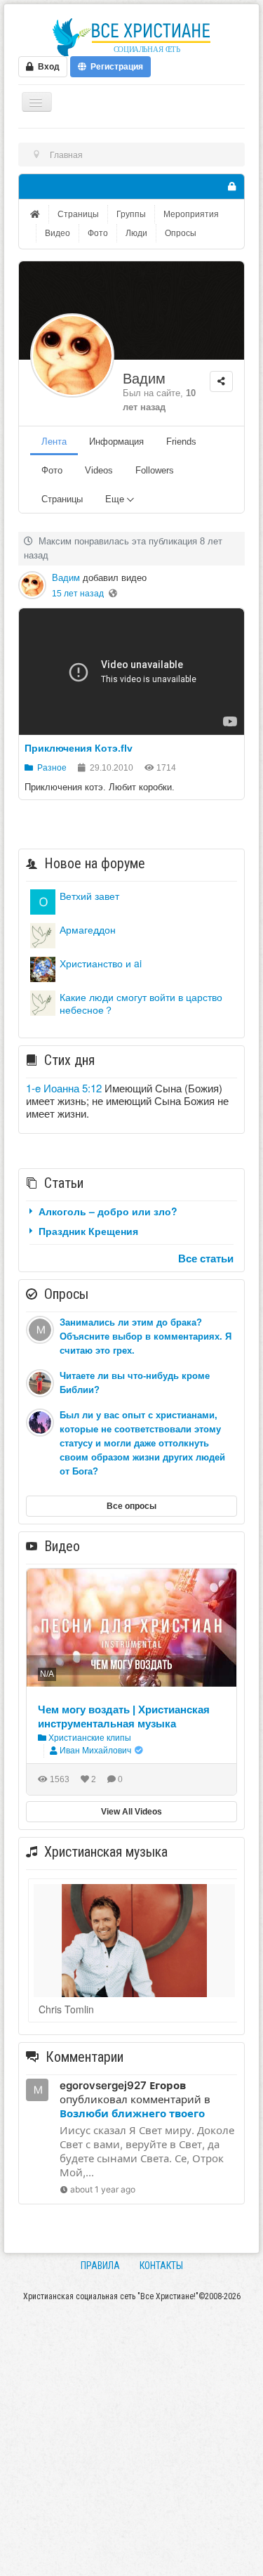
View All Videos (131, 1812)
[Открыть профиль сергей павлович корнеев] (43, 900)
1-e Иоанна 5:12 (64, 1088)
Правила (100, 2266)
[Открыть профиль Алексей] (43, 934)
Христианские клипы (89, 1738)
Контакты (161, 2266)
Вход (47, 67)
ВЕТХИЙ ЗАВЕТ (89, 896)
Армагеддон (88, 929)
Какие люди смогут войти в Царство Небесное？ (141, 1003)
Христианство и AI (101, 963)
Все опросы (131, 1506)
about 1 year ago (103, 2189)
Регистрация (115, 67)
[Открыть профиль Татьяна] (43, 968)
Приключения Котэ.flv (79, 748)
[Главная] (36, 214)
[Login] (231, 187)
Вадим (144, 379)
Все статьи (206, 1258)
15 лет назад (78, 594)
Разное (50, 768)
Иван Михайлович (95, 1751)
